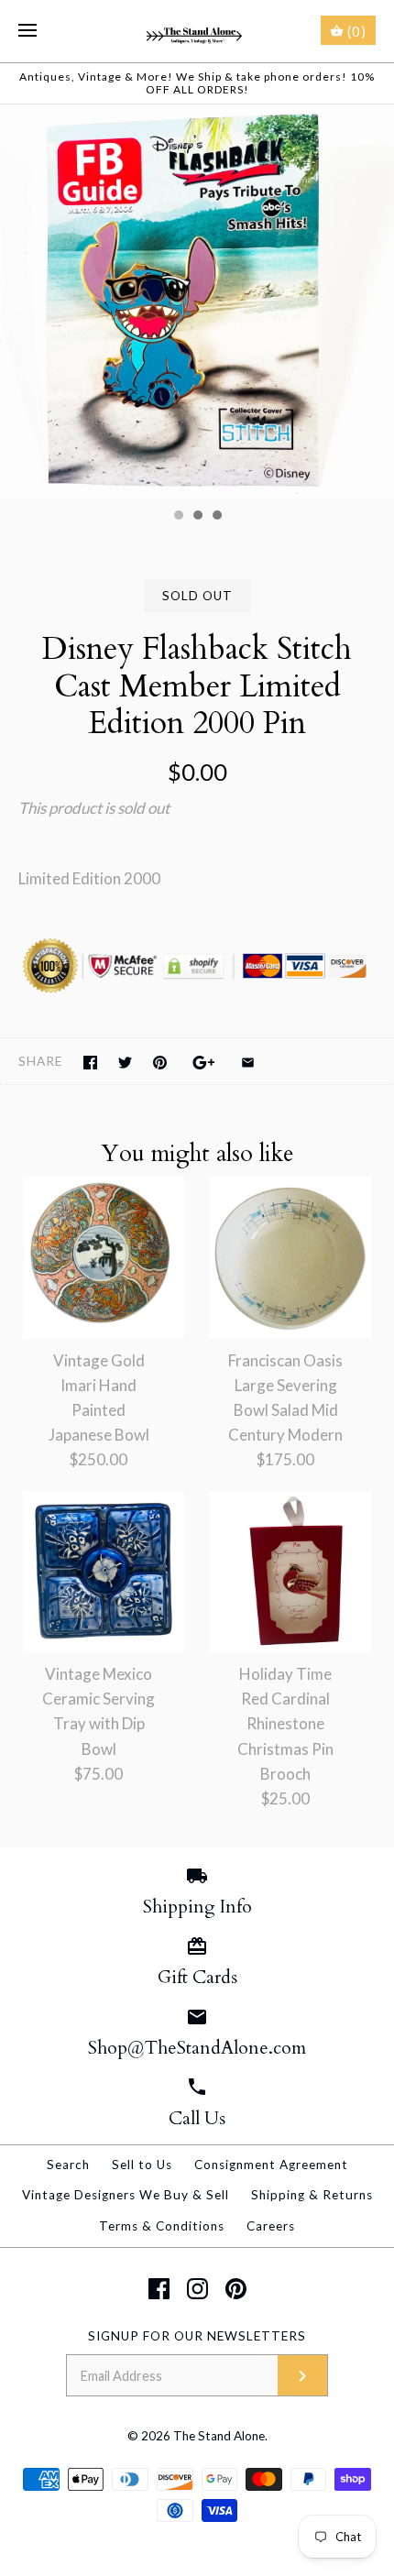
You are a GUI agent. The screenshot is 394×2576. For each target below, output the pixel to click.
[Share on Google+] (204, 1063)
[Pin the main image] (160, 1063)
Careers (271, 2226)
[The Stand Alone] (197, 31)
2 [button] (197, 517)
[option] (197, 301)
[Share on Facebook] (90, 1063)
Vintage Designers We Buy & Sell (126, 2195)
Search (68, 2165)
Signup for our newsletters (197, 2336)
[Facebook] (159, 2289)
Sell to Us (142, 2165)
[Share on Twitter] (125, 1063)
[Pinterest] (236, 2289)
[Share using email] (248, 1063)
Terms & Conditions (162, 2226)
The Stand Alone (219, 2436)
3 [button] (216, 517)
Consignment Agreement (271, 2165)
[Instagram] (197, 2289)
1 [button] (178, 517)
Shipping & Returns (312, 2195)
